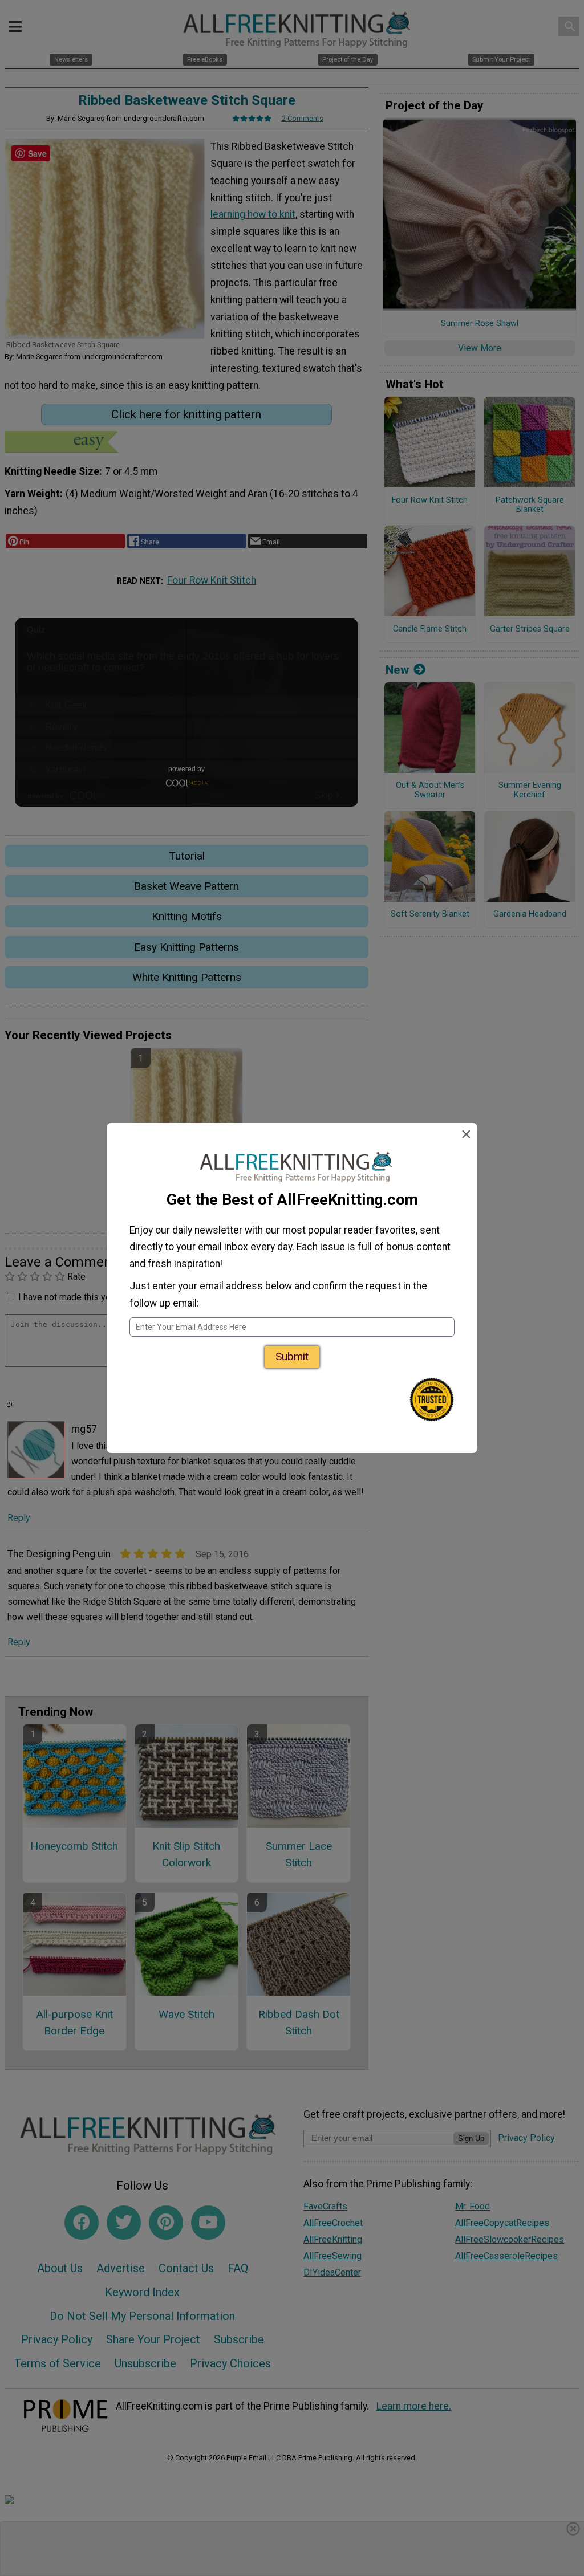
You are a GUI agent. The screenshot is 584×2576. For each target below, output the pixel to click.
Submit (292, 1356)
